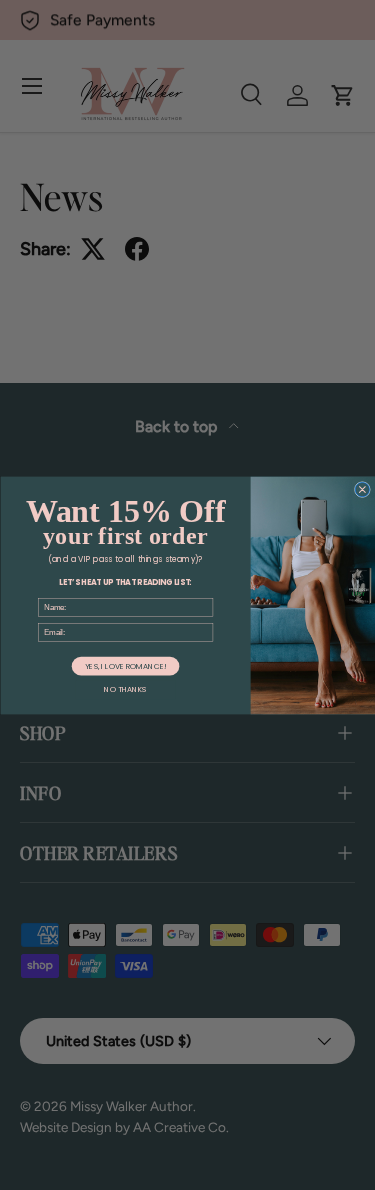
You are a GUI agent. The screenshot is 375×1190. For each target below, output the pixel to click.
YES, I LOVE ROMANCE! (124, 665)
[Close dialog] (362, 489)
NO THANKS (125, 689)
